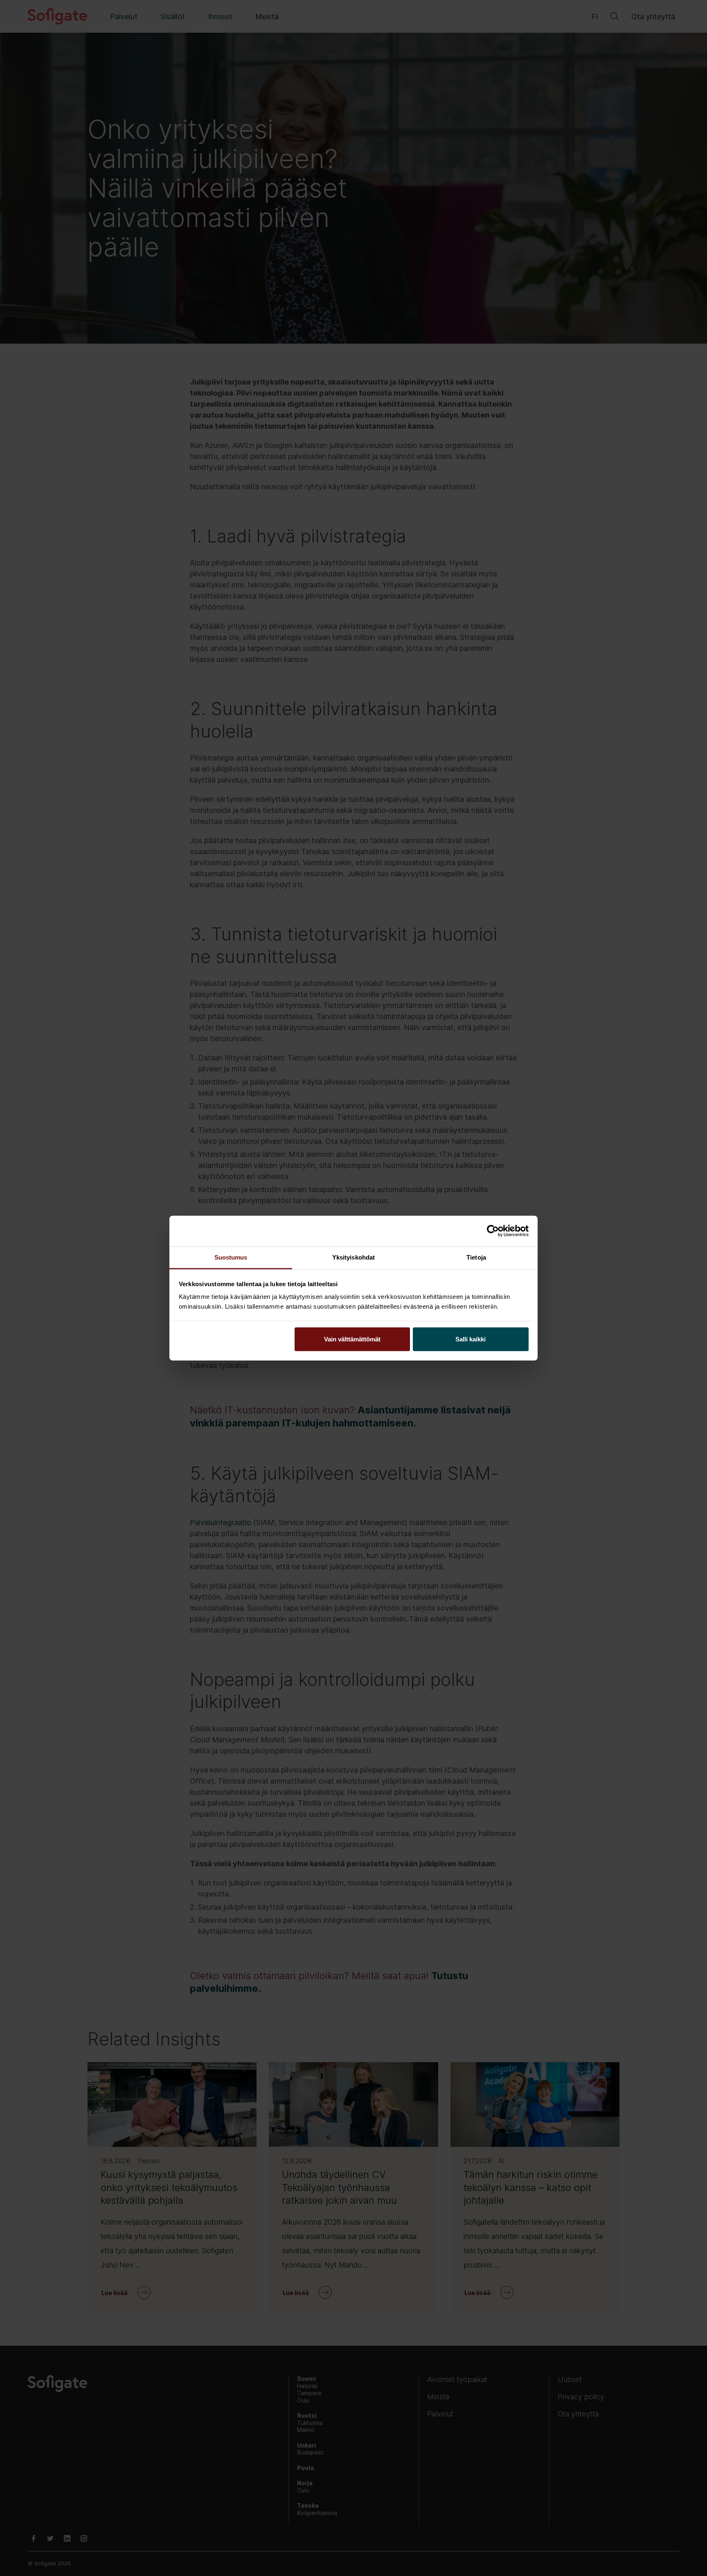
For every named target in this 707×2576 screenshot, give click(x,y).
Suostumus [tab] (231, 1257)
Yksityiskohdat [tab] (353, 1257)
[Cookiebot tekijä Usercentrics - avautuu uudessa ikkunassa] (493, 1231)
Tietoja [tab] (476, 1257)
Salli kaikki (471, 1339)
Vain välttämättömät (352, 1339)
